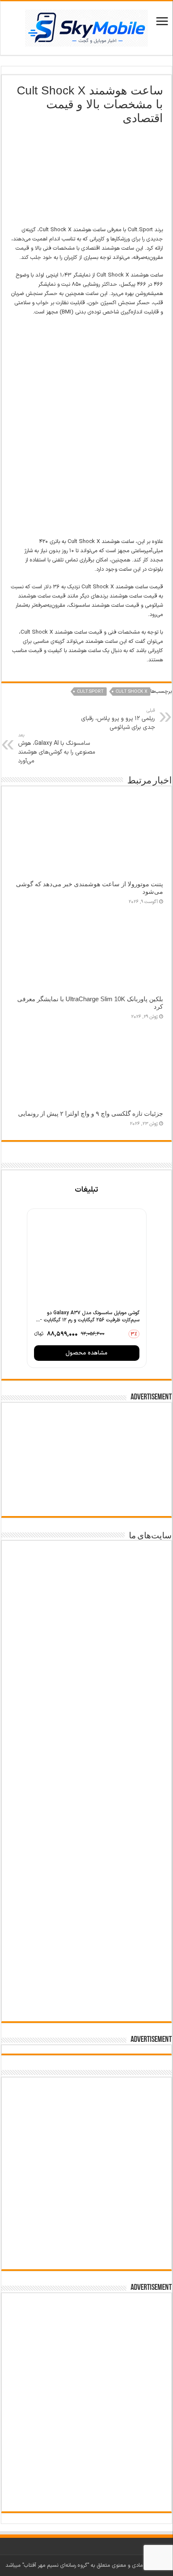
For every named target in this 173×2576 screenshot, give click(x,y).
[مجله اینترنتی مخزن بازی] (86, 1572)
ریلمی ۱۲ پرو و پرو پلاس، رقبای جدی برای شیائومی (118, 719)
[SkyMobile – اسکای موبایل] (86, 26)
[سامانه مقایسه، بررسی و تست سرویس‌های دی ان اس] (86, 1987)
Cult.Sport (90, 692)
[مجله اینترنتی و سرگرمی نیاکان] (86, 1633)
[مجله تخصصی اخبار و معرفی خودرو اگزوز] (86, 1865)
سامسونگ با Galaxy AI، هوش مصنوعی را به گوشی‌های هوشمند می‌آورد (57, 749)
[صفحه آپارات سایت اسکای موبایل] (86, 2114)
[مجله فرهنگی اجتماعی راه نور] (86, 1691)
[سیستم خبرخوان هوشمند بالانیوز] (86, 1930)
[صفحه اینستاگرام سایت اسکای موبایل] (87, 2227)
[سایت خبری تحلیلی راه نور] (86, 1744)
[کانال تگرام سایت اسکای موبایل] (87, 2254)
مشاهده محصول (86, 1353)
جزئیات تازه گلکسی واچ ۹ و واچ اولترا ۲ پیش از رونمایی (90, 1113)
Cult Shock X (131, 692)
